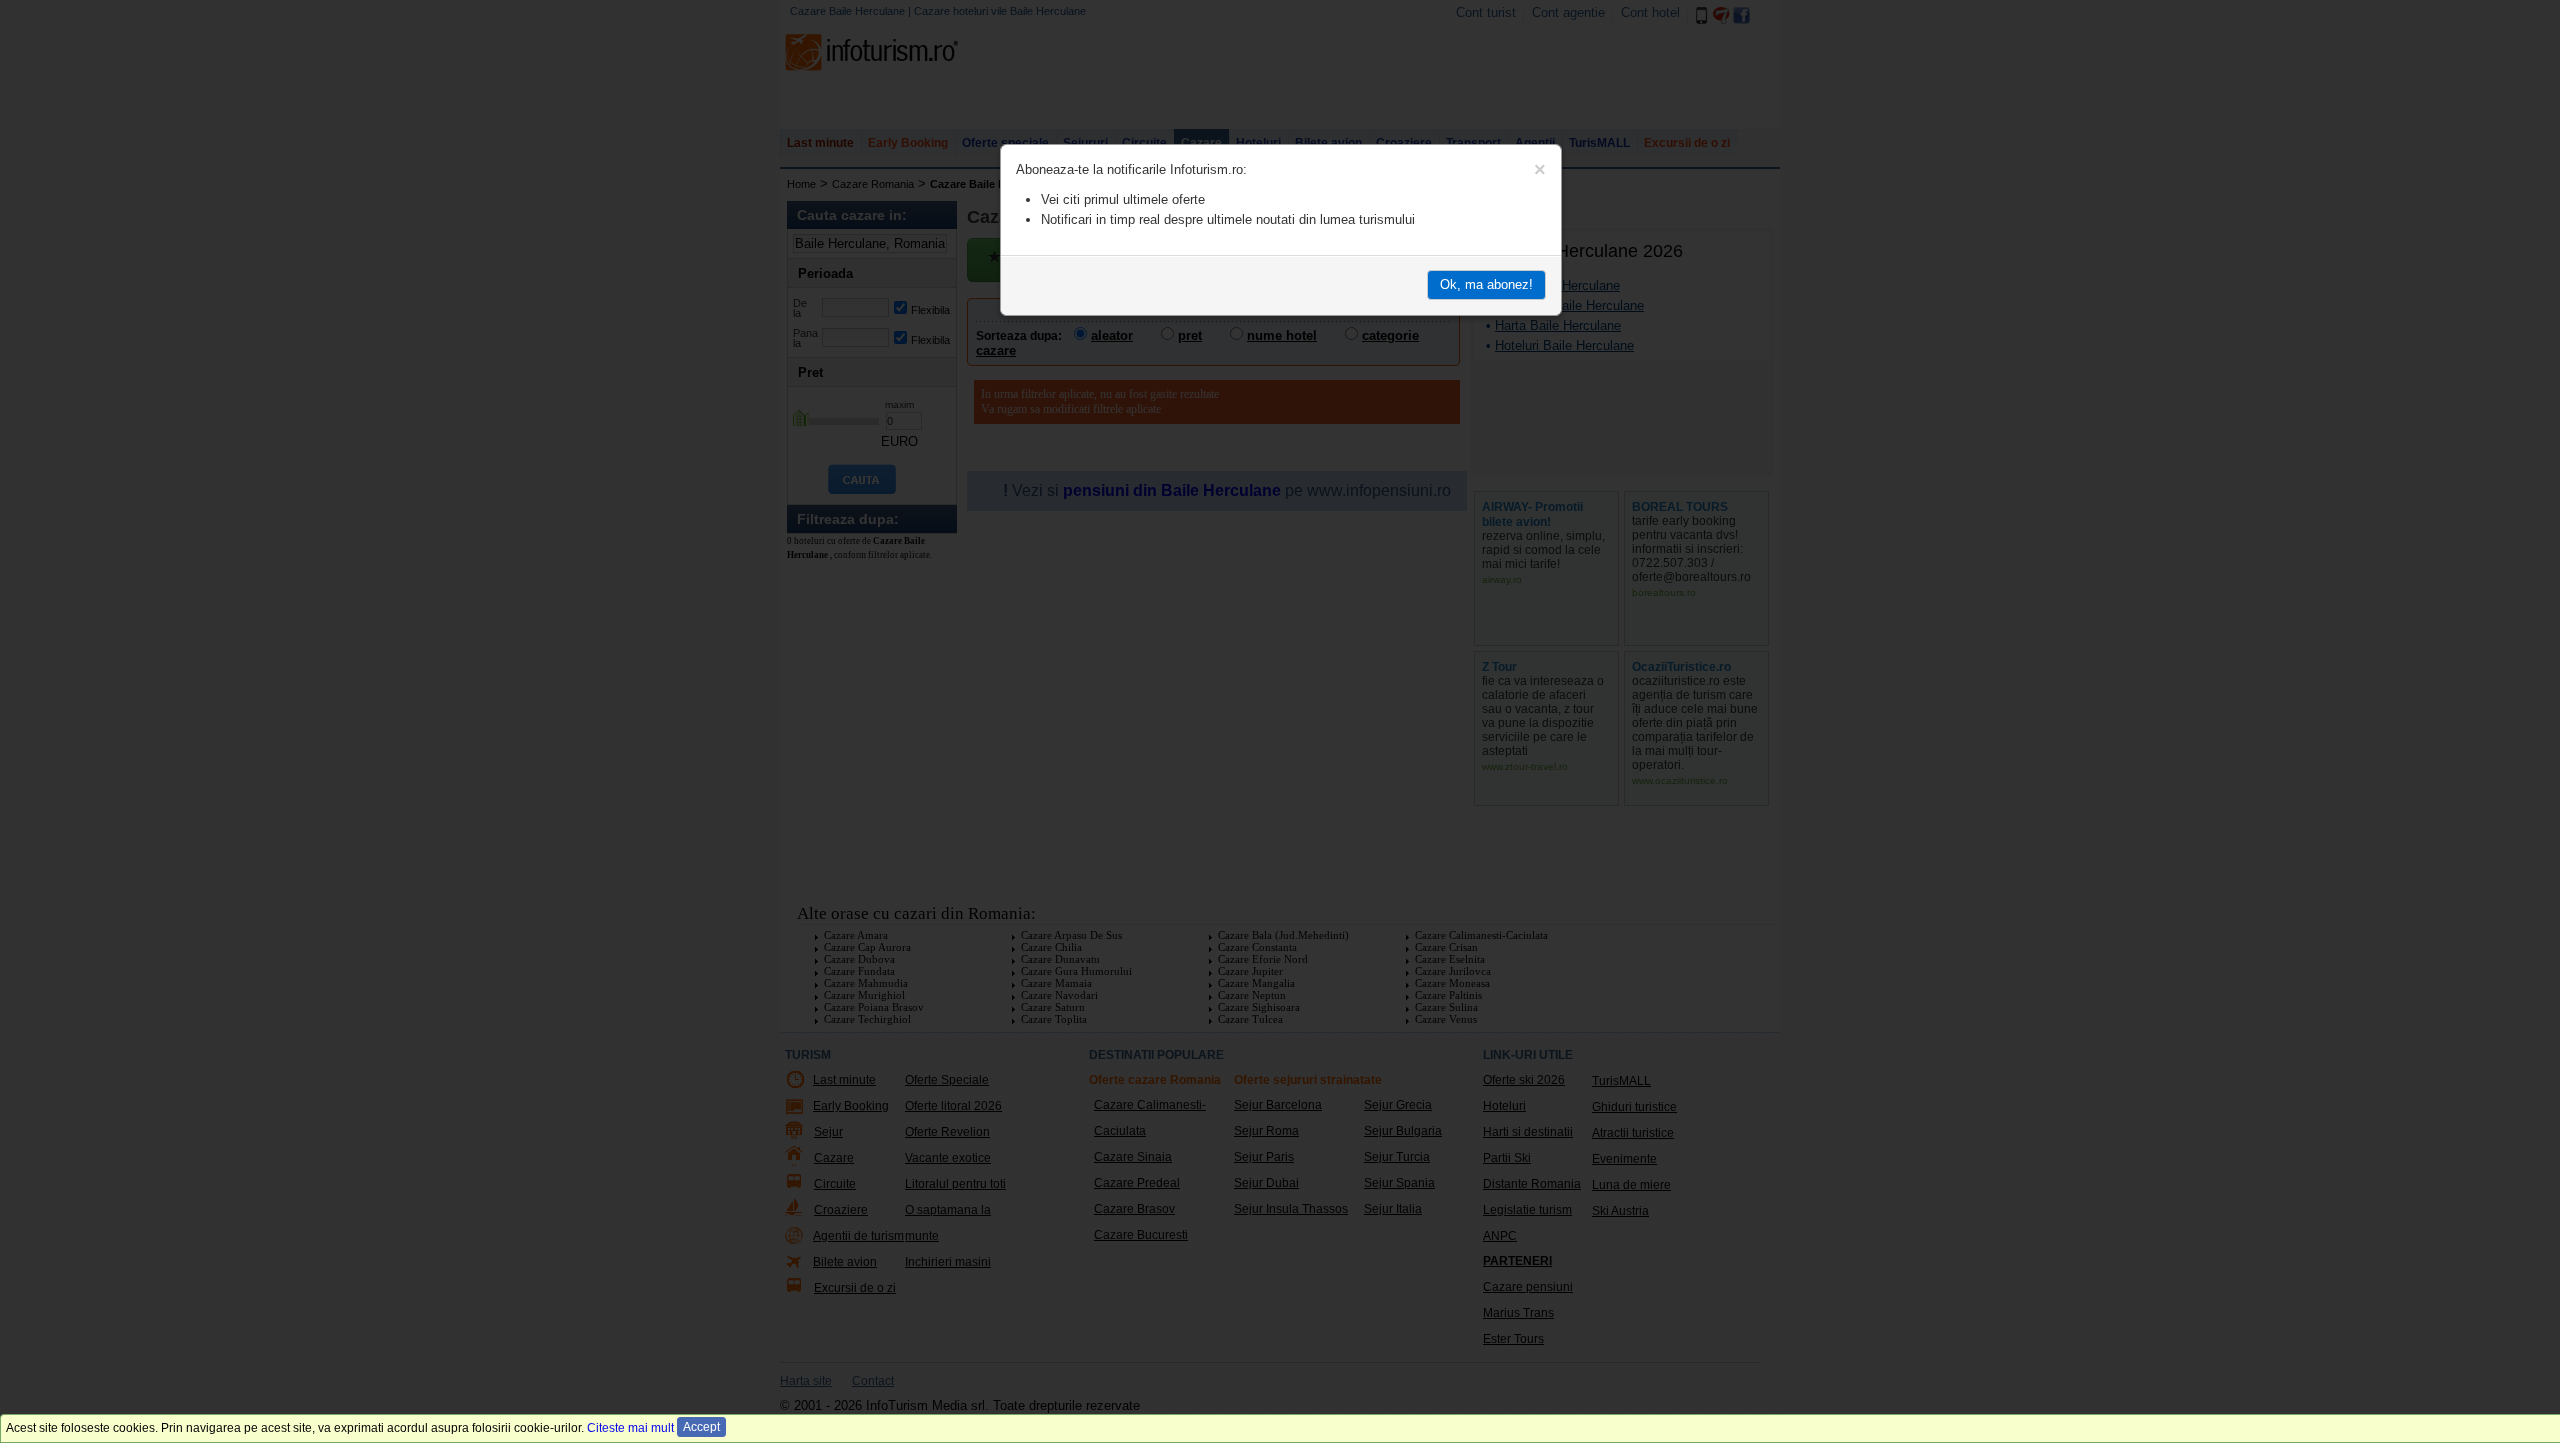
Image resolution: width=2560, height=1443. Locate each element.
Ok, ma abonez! (1486, 284)
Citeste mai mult (630, 1428)
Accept (701, 1427)
